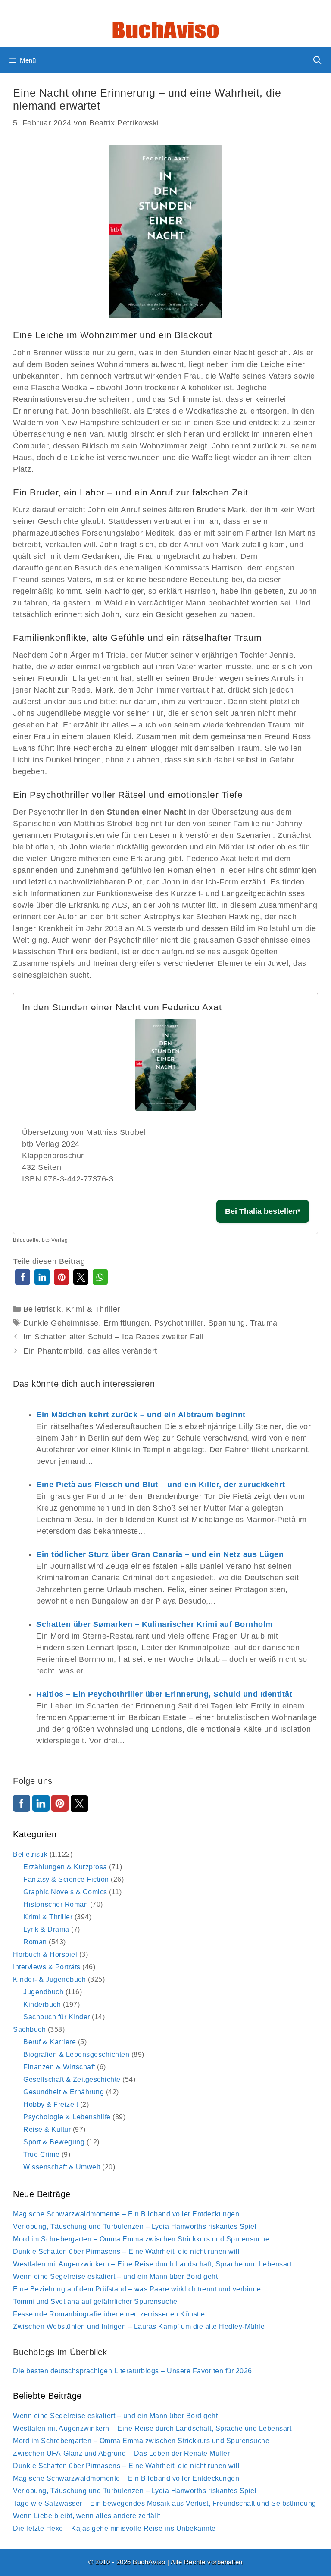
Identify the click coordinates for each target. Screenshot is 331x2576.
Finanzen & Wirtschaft (59, 2067)
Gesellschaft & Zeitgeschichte (72, 2079)
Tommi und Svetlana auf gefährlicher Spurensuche (95, 2302)
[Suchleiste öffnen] (317, 60)
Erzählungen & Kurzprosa (65, 1867)
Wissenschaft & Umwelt (62, 2167)
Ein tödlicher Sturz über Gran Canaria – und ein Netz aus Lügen (160, 1554)
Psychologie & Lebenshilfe (67, 2117)
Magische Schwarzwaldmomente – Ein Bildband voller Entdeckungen (126, 2214)
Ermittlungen (126, 1323)
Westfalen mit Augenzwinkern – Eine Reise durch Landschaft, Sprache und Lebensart (152, 2264)
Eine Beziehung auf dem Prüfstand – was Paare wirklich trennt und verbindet (138, 2289)
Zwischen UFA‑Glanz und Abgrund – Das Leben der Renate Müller (121, 2453)
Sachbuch (29, 2029)
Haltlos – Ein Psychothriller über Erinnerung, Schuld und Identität (164, 1694)
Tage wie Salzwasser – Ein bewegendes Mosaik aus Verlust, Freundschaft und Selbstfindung (165, 2503)
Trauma (264, 1323)
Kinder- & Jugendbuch (49, 1979)
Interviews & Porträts (47, 1967)
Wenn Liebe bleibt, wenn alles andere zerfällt (87, 2516)
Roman (35, 1942)
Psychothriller (179, 1323)
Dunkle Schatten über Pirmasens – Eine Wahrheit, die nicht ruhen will (126, 2252)
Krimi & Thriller (93, 1309)
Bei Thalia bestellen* (263, 1211)
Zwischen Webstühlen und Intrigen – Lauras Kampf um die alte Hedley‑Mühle (139, 2327)
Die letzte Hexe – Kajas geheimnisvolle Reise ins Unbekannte (114, 2528)
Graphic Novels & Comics (65, 1892)
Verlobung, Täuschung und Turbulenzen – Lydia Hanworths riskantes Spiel (135, 2227)
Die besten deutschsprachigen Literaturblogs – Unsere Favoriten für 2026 (133, 2371)
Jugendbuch (43, 1992)
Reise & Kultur (47, 2129)
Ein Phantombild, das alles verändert (90, 1351)
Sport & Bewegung (54, 2142)
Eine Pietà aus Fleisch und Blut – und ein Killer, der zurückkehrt (161, 1485)
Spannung (227, 1323)
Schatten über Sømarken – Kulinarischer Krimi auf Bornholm (155, 1624)
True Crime (41, 2155)
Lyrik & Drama (46, 1929)
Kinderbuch (42, 2004)
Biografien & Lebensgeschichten (76, 2054)
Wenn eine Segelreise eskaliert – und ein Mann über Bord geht (115, 2277)
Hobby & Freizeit (51, 2104)
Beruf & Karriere (50, 2042)
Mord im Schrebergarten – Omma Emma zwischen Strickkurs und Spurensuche (141, 2239)
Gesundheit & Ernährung (64, 2092)
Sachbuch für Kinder (57, 2017)
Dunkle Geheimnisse (61, 1323)
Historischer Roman (56, 1904)
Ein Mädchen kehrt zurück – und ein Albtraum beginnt (141, 1415)
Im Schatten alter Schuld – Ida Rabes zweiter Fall (114, 1337)
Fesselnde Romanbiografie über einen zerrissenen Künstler (110, 2314)
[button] (23, 1277)
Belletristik (42, 1309)
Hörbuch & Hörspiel (45, 1954)
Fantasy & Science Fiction (66, 1879)
